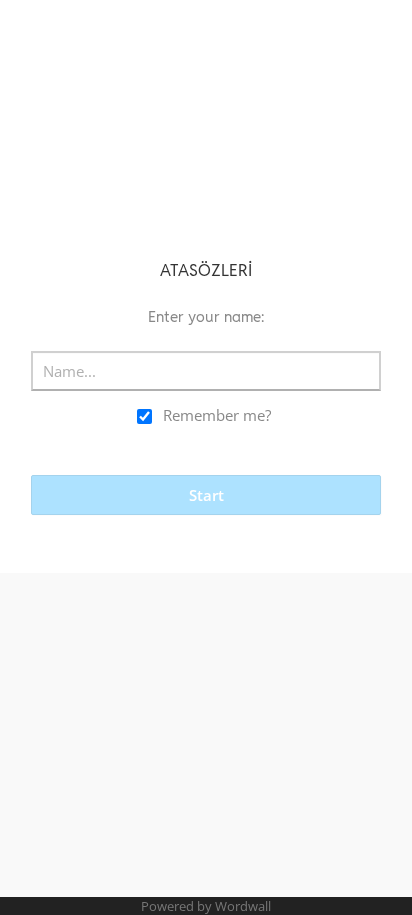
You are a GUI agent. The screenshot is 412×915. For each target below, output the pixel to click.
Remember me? (217, 415)
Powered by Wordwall (206, 906)
